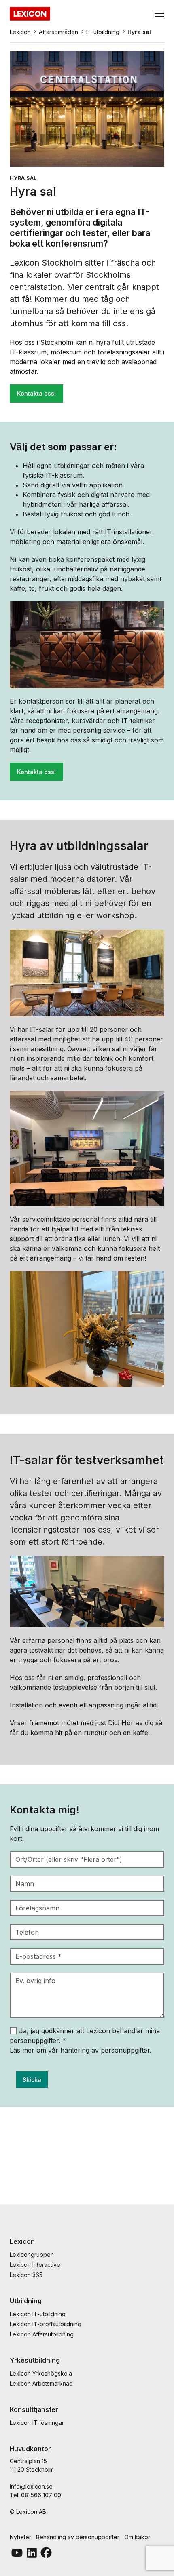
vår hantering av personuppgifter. (100, 2050)
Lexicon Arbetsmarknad (41, 2383)
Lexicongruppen (32, 2255)
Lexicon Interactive (35, 2265)
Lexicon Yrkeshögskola (41, 2373)
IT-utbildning (103, 32)
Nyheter (20, 2537)
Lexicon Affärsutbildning (42, 2334)
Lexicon (20, 32)
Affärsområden (58, 32)
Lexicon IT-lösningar (37, 2423)
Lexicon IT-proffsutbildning (46, 2324)
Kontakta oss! (36, 393)
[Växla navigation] (159, 14)
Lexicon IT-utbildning (38, 2314)
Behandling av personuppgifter (78, 2537)
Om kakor (137, 2537)
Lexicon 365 (26, 2275)
